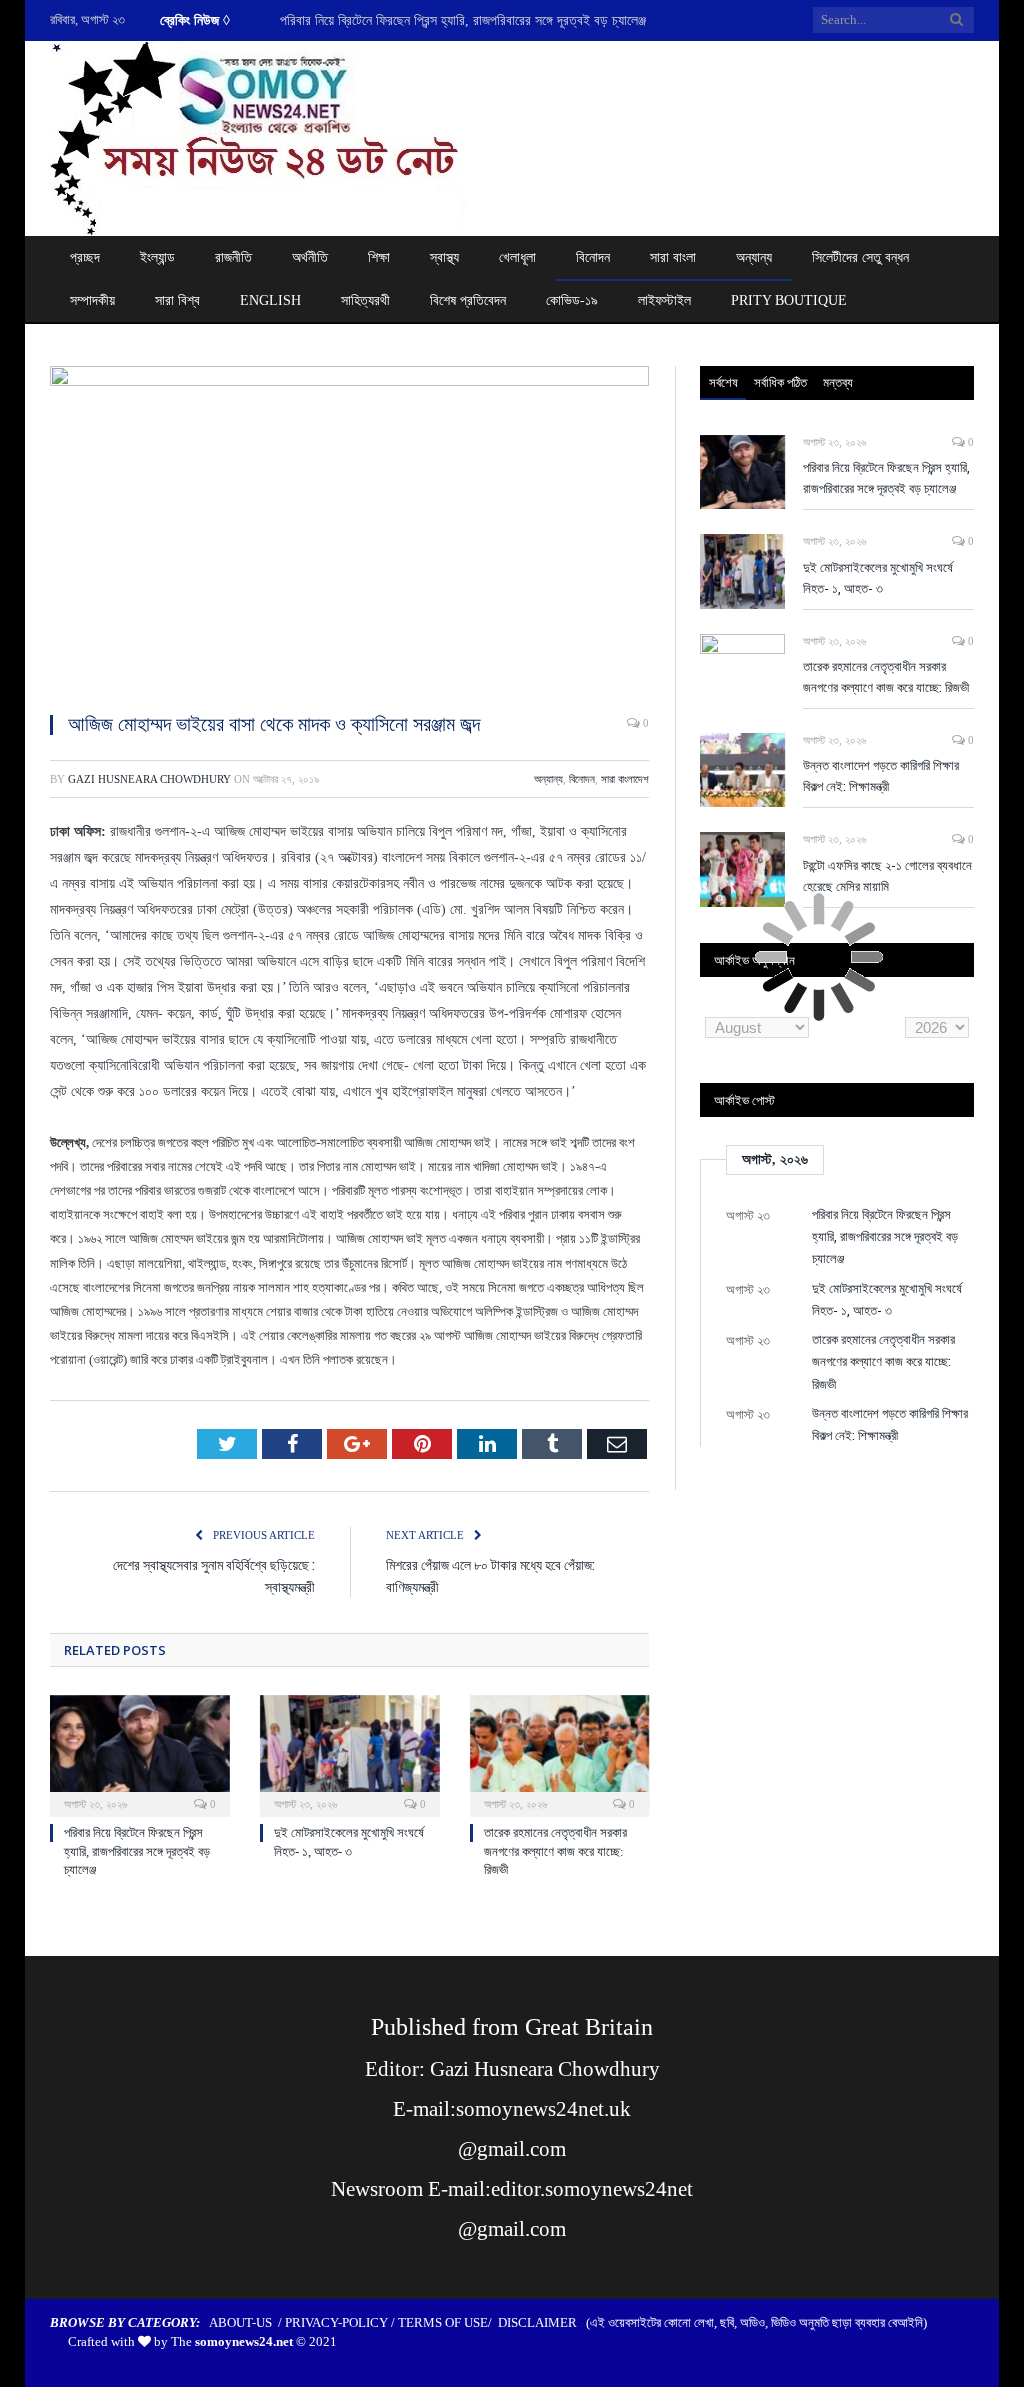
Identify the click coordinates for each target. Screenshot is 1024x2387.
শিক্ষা (379, 257)
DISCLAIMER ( (544, 2322)
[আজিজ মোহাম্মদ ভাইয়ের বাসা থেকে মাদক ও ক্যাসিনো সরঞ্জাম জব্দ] (349, 530)
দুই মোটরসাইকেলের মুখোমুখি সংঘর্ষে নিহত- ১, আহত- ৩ (406, 20)
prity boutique (789, 300)
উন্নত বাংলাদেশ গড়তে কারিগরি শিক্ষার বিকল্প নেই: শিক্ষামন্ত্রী (881, 775)
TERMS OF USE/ (448, 2322)
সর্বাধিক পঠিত (780, 382)
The (232, 2341)
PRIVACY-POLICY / (341, 2322)
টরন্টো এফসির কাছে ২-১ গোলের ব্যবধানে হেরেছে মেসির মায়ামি (887, 875)
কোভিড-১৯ (572, 300)
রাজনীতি (233, 257)
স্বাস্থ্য (444, 257)
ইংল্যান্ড (157, 257)
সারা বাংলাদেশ (625, 779)
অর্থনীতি (310, 257)
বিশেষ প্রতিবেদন (468, 300)
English (270, 300)
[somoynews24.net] (259, 134)
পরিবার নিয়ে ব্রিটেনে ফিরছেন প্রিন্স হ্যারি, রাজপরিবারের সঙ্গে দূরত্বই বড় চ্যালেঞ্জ (137, 1850)
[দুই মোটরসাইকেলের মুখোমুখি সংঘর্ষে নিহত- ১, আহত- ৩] (350, 1754)
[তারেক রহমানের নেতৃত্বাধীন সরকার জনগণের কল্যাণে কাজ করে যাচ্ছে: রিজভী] (560, 1754)
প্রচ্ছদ (85, 257)
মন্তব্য (838, 382)
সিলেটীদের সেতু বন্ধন (860, 257)
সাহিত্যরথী (365, 300)
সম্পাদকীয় (92, 300)
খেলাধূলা (517, 257)
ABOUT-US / (247, 2322)
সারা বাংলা (673, 257)
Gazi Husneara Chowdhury (149, 779)
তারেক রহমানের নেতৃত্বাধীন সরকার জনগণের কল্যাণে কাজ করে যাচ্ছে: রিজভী (555, 1850)
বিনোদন (593, 257)
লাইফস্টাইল (664, 300)
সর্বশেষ (723, 382)
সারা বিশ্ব (177, 300)
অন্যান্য (754, 257)
